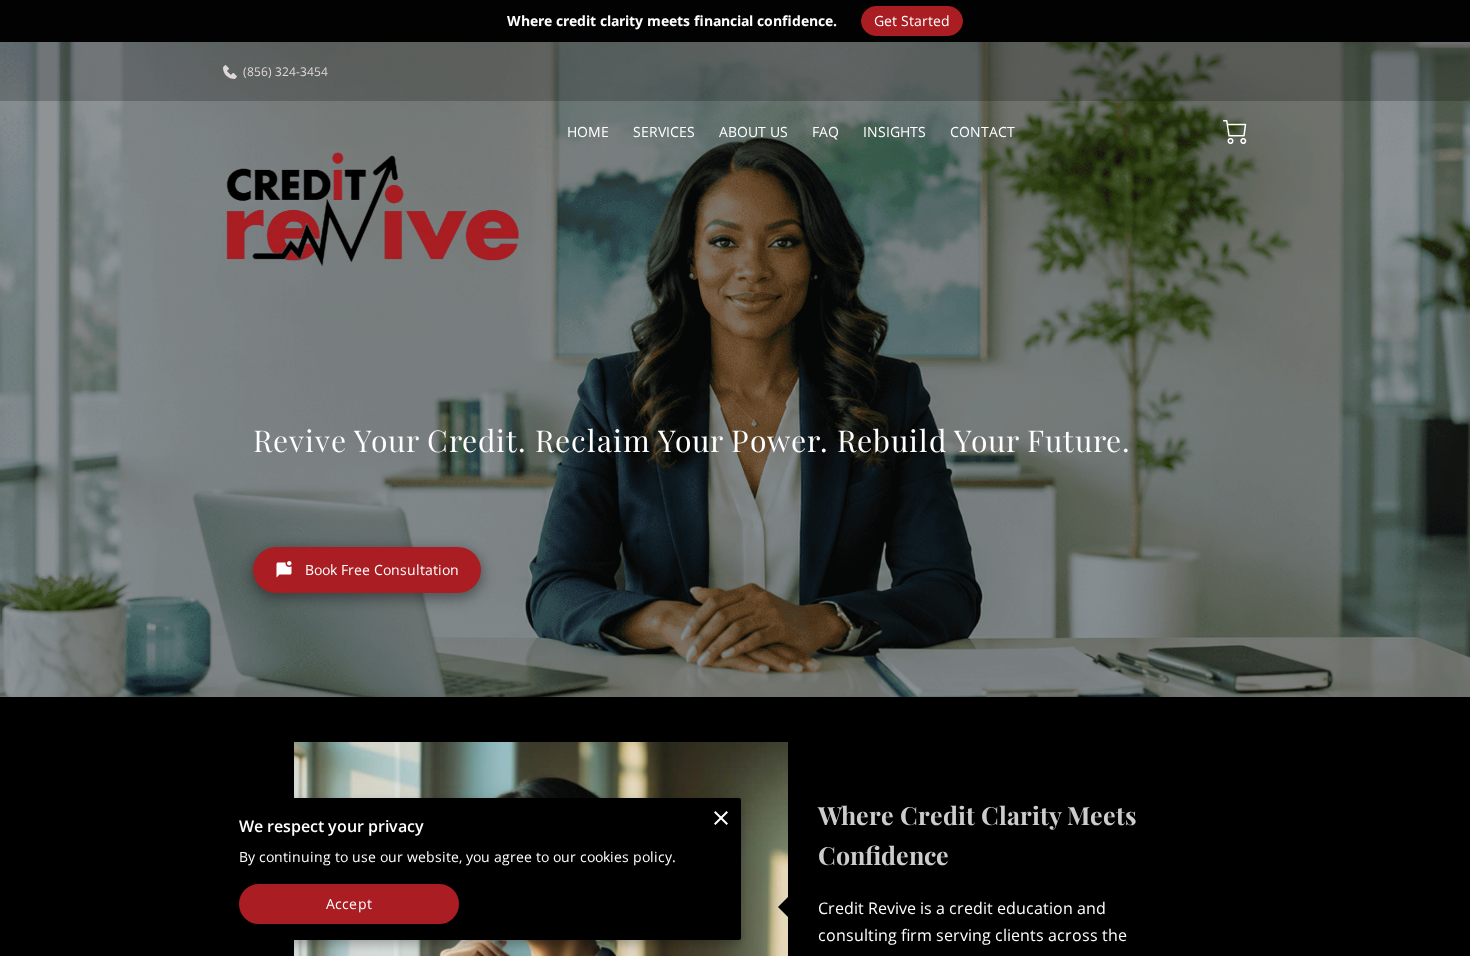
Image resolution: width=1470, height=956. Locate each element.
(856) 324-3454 (285, 71)
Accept (349, 903)
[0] (1235, 132)
